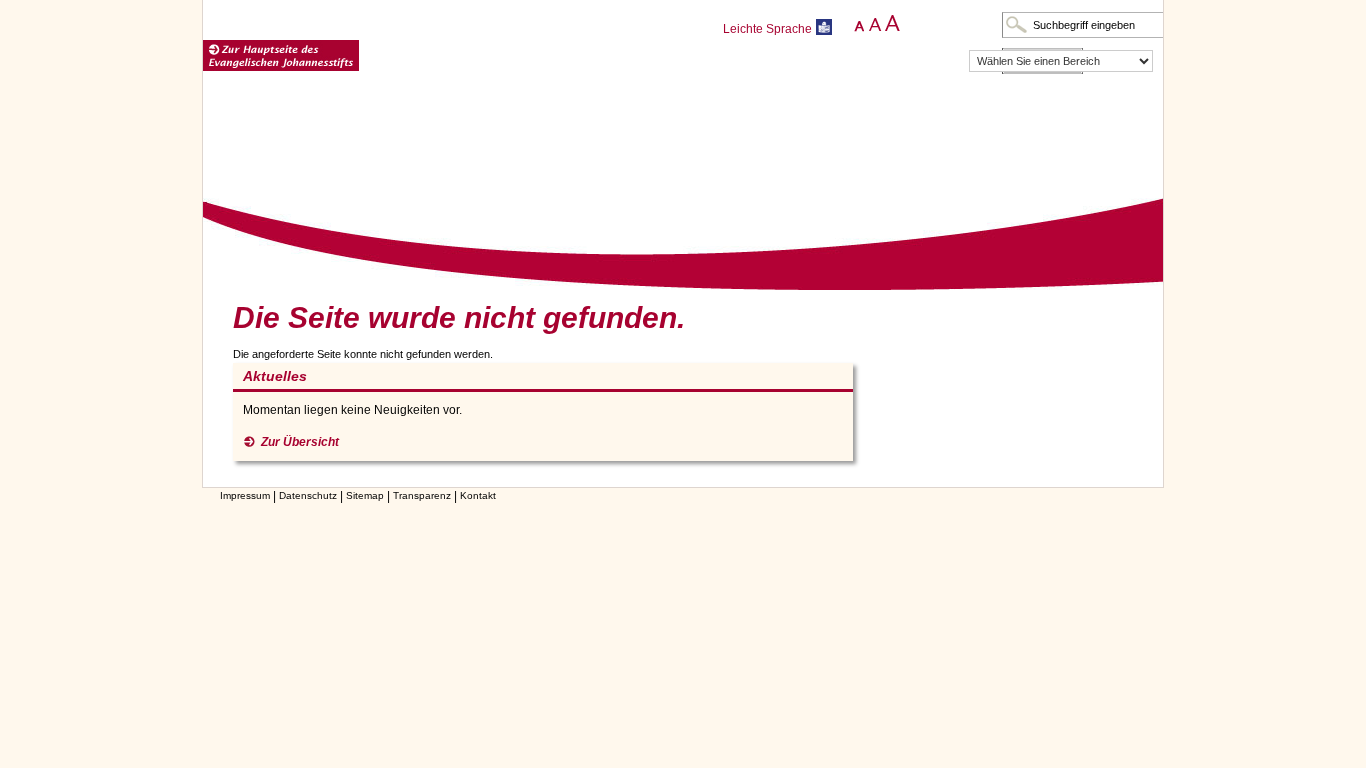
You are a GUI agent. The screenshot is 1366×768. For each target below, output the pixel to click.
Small (855, 24)
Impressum (245, 495)
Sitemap (365, 495)
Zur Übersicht (300, 442)
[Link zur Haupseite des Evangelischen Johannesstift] (281, 56)
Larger (892, 24)
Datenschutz (308, 495)
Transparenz (422, 495)
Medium (873, 24)
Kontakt (478, 495)
